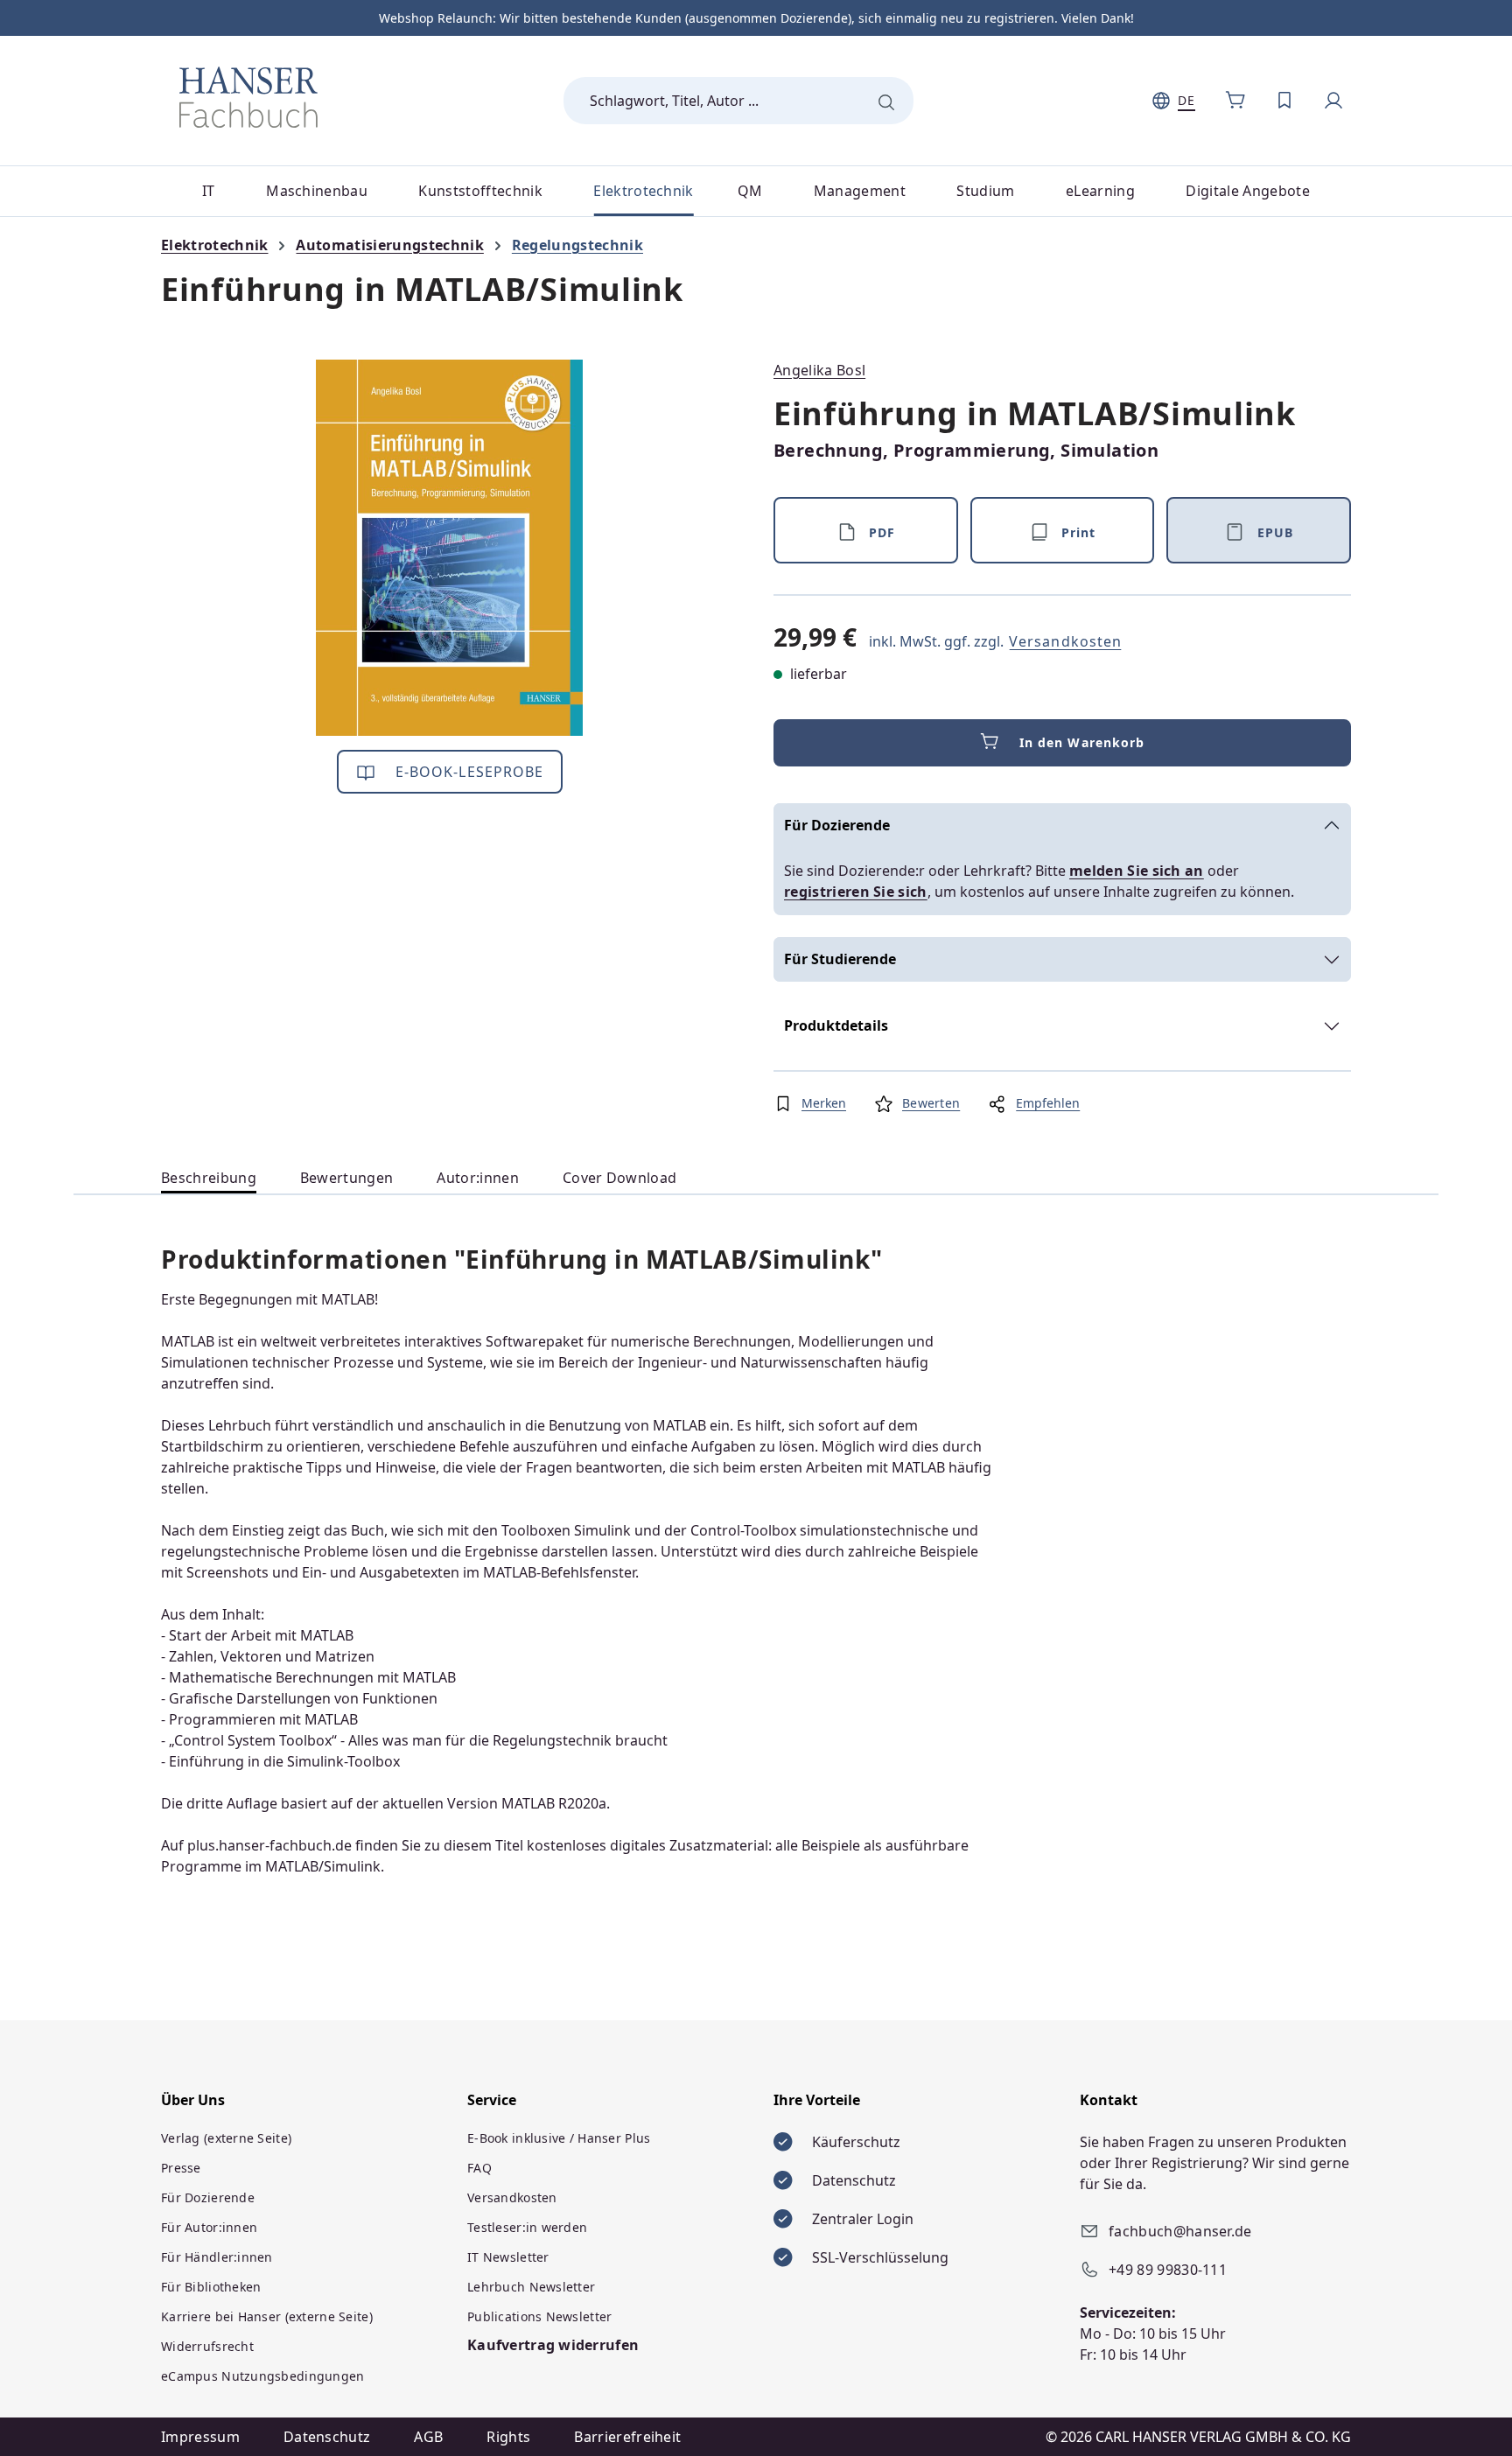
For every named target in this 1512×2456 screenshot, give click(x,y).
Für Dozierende (837, 825)
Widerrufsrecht (207, 2346)
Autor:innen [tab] (478, 1178)
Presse (181, 2168)
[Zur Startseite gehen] (248, 97)
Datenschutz (327, 2437)
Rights (508, 2437)
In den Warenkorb (1082, 742)
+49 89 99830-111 (1168, 2270)
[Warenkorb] (1235, 101)
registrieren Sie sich (856, 892)
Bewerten (931, 1103)
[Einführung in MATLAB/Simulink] (449, 548)
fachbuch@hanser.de (1180, 2231)
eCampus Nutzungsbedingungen (263, 2376)
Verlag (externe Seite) (226, 2138)
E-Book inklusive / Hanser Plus (559, 2138)
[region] (450, 548)
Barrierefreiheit (627, 2437)
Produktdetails (836, 1025)
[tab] (209, 1178)
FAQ (479, 2168)
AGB (428, 2437)
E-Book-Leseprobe (468, 772)
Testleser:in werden (527, 2227)
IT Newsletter (508, 2257)
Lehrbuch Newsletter (531, 2287)
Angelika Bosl (819, 370)
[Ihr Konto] (1333, 101)
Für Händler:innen (217, 2257)
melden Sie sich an (1137, 871)
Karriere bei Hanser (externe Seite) (267, 2316)
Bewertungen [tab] (347, 1178)
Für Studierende (840, 959)
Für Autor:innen (209, 2227)
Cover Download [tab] (619, 1178)
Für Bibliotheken (211, 2287)
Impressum (200, 2437)
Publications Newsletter (539, 2316)
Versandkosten (1065, 641)
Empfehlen (1048, 1103)
